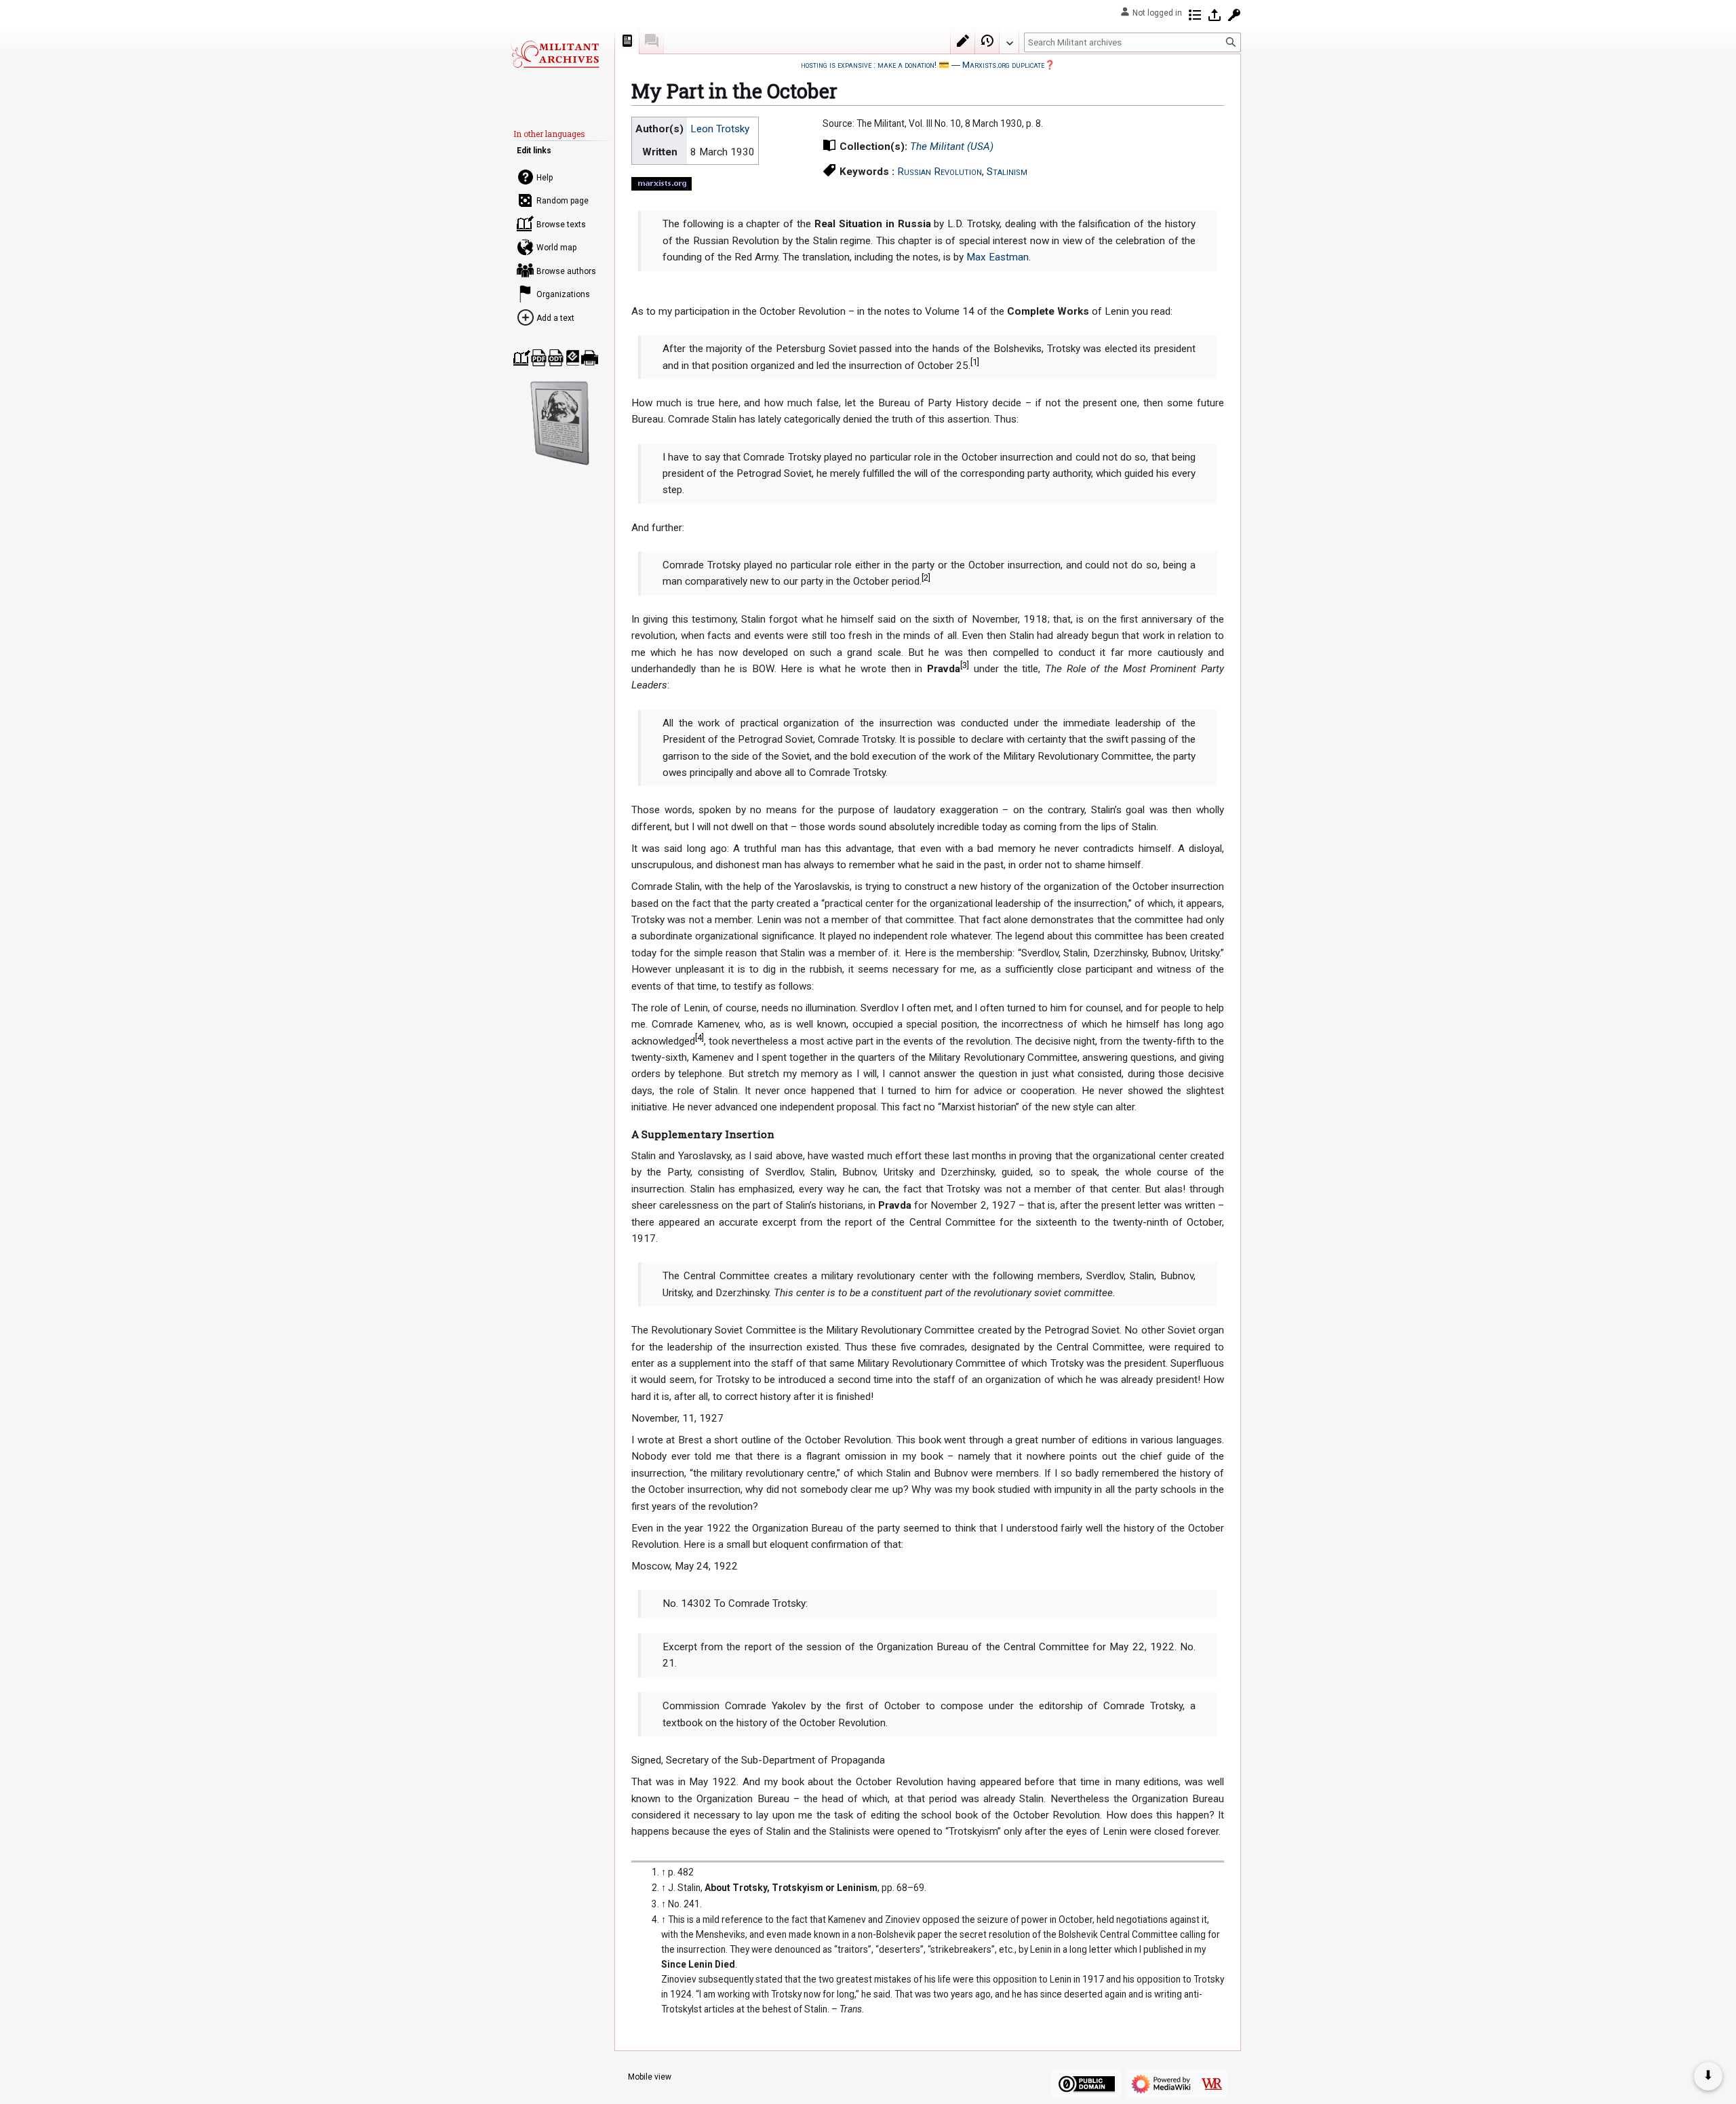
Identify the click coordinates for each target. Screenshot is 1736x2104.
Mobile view (650, 2077)
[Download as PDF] (539, 358)
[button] (1009, 40)
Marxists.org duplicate (1003, 65)
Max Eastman (998, 257)
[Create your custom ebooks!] (560, 423)
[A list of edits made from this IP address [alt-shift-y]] (1195, 15)
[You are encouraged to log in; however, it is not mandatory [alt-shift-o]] (1215, 15)
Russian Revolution (940, 172)
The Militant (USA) (952, 147)
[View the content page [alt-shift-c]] (627, 41)
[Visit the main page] (555, 54)
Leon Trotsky (720, 129)
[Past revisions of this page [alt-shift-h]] (987, 41)
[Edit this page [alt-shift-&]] (963, 41)
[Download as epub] (573, 358)
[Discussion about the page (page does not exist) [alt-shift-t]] (652, 41)
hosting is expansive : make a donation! (869, 65)
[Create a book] (522, 358)
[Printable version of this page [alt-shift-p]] (590, 358)
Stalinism (1007, 172)
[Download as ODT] (556, 358)
